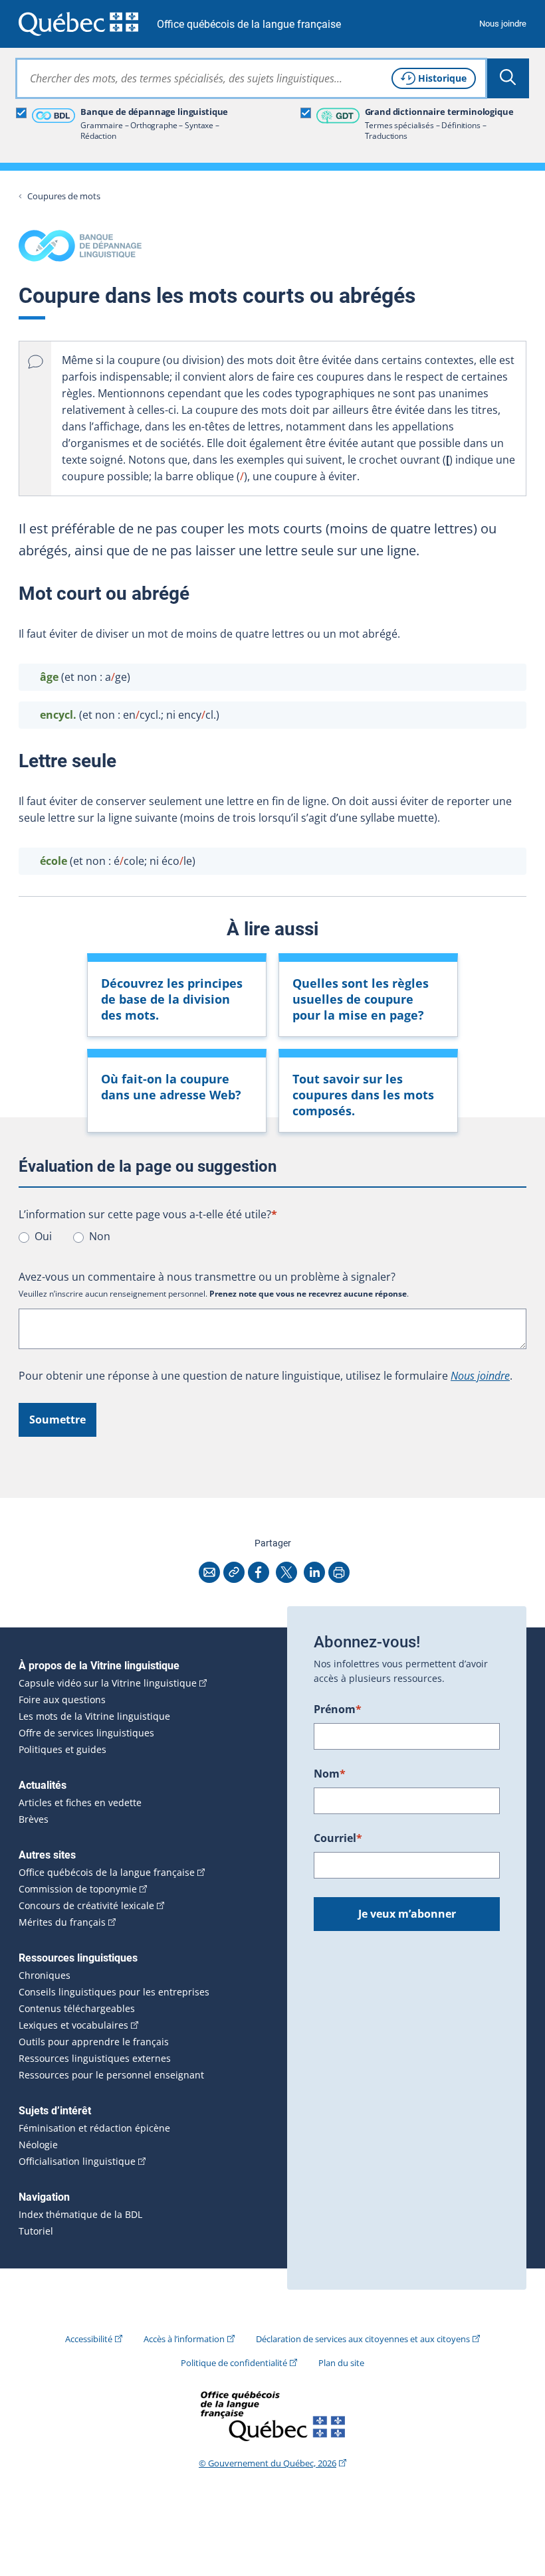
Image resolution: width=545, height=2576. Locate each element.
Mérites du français (62, 1922)
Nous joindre (503, 24)
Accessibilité (89, 2339)
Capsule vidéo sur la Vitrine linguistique (108, 1683)
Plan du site (341, 2363)
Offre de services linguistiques (86, 1733)
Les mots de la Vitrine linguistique (94, 1716)
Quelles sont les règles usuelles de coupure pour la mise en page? (361, 999)
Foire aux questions (62, 1700)
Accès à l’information (184, 2339)
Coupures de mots (64, 196)
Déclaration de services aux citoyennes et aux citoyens (363, 2339)
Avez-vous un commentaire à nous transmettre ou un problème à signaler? (207, 1277)
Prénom (338, 1709)
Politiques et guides (62, 1750)
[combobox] (251, 78)
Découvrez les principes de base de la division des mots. (172, 999)
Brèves (34, 1819)
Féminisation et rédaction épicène (94, 2128)
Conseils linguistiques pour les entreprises (114, 1992)
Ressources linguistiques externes (95, 2059)
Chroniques (45, 1976)
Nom (330, 1774)
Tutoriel (36, 2231)
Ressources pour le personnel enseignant (111, 2075)
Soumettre (57, 1420)
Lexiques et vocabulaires (73, 2025)
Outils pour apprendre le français (94, 2042)
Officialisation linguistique (77, 2162)
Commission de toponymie (78, 1889)
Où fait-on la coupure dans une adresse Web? (171, 1087)
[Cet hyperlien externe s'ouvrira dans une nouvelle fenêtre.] (78, 24)
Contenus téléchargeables (77, 2009)
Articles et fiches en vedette (80, 1803)
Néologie (38, 2145)
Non (100, 1236)
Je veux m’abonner (407, 1914)
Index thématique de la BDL (80, 2215)
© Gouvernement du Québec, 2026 (268, 2463)
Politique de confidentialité (234, 2363)
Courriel (338, 1838)
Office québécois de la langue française (249, 24)
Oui (43, 1236)
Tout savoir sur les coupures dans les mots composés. (363, 1095)
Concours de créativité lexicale (86, 1906)
